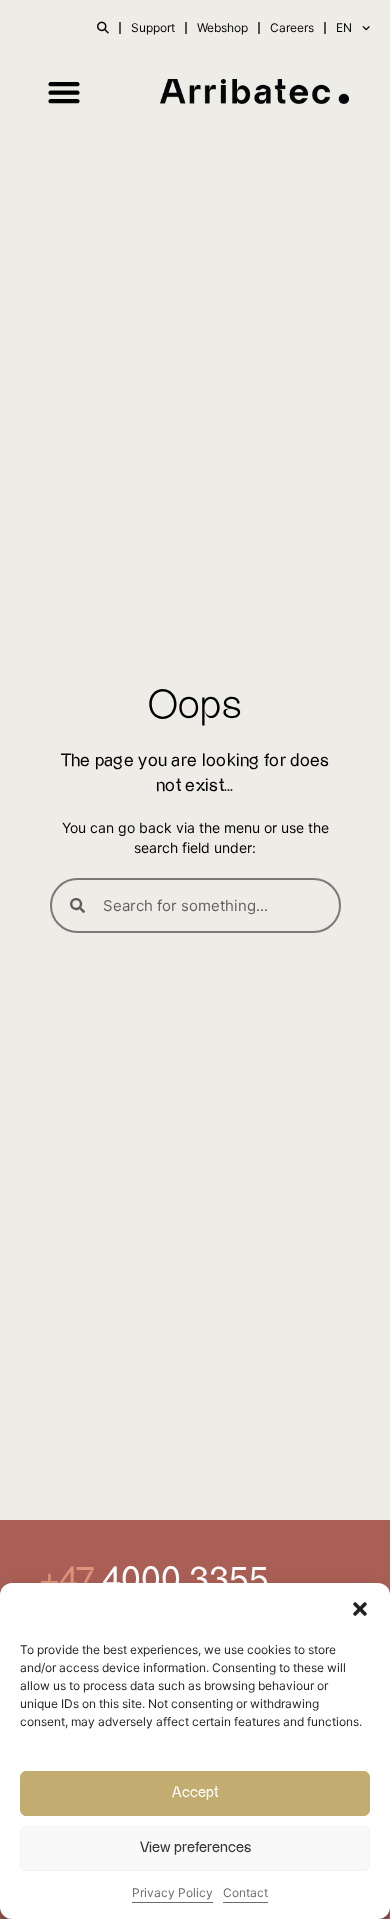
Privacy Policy (172, 1892)
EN (344, 27)
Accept (195, 1792)
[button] (360, 1609)
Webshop (222, 27)
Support (153, 27)
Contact (245, 1892)
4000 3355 (181, 1580)
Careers (292, 27)
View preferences (195, 1847)
